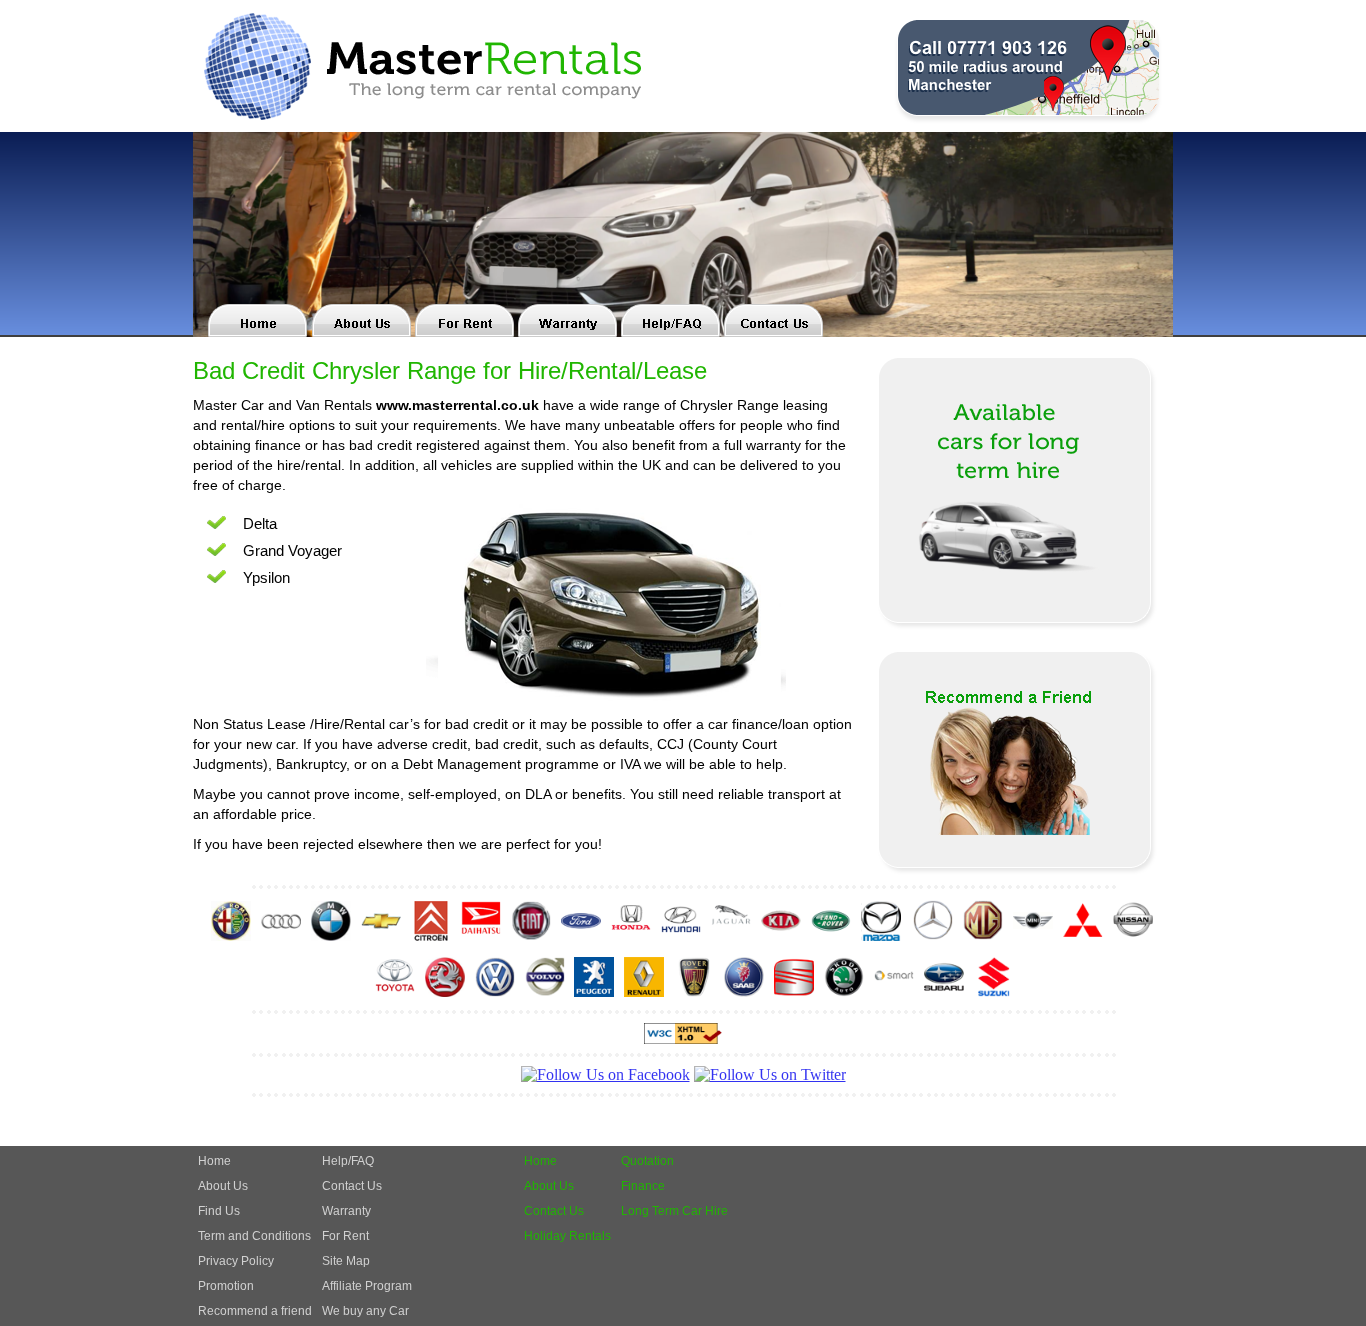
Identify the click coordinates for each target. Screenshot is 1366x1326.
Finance (643, 1186)
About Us (223, 1186)
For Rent (345, 1236)
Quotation (647, 1161)
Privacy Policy (236, 1261)
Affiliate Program (367, 1286)
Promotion (226, 1286)
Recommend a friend (255, 1311)
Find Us (219, 1211)
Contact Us (352, 1186)
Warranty (346, 1211)
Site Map (346, 1261)
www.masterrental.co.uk (457, 405)
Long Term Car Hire (674, 1211)
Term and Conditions (254, 1236)
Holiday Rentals (567, 1236)
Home (214, 1161)
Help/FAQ (348, 1161)
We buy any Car (365, 1311)
